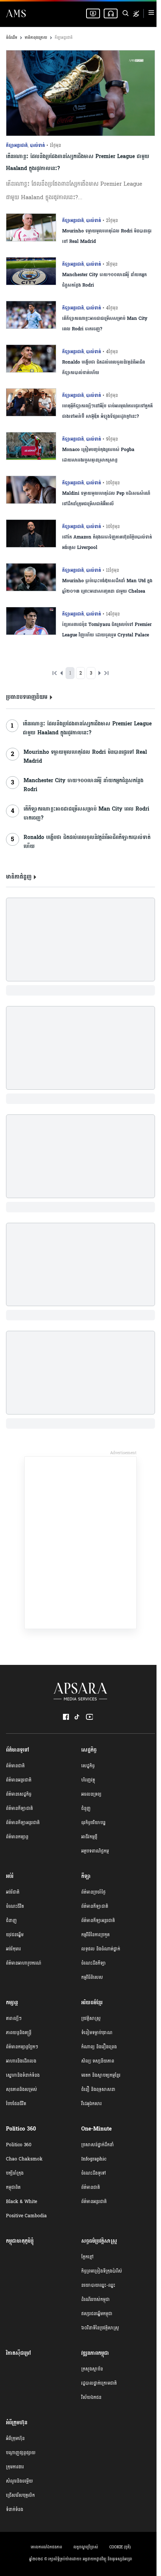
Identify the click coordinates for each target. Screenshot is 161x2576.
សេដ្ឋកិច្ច (88, 1766)
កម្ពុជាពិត (13, 2187)
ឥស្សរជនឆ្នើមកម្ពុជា (97, 2314)
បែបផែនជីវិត (16, 2104)
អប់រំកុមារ (13, 1949)
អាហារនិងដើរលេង (21, 2061)
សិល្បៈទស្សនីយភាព (98, 2061)
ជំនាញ (11, 1921)
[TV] (93, 13)
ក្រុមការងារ (15, 2467)
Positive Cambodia (26, 2216)
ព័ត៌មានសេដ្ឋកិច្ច (19, 1794)
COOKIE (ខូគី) (120, 2547)
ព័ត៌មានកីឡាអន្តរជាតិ (23, 1823)
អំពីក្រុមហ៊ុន (15, 2438)
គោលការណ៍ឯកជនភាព (46, 2547)
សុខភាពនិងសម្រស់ (22, 2089)
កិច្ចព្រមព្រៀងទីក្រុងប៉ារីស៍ (102, 2271)
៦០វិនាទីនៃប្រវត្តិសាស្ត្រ (100, 2328)
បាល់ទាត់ (37, 145)
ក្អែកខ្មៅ (87, 2257)
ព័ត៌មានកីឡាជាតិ (19, 1808)
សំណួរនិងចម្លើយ (19, 2481)
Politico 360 (19, 2145)
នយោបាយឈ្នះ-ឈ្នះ (98, 2285)
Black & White (22, 2202)
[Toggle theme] (136, 14)
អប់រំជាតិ (13, 1892)
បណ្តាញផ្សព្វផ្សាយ (21, 2453)
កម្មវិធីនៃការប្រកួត (95, 1935)
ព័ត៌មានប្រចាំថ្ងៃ (93, 1892)
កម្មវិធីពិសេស (92, 1977)
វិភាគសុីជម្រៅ (19, 2353)
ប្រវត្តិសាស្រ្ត (91, 2018)
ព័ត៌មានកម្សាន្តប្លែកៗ (22, 2047)
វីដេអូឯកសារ (92, 2104)
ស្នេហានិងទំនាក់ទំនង (23, 2075)
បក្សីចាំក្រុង (15, 2173)
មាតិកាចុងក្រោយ (36, 38)
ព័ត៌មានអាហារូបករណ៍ (24, 1963)
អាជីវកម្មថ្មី (89, 1837)
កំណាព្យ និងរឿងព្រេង (99, 2047)
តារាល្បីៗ (14, 2018)
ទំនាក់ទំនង (15, 2509)
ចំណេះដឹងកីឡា (94, 1963)
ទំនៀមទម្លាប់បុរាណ (97, 2033)
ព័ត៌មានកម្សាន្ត (17, 1837)
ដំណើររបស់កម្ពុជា (95, 2299)
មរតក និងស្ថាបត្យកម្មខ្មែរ (101, 2075)
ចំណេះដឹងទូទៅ (94, 2173)
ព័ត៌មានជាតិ (15, 1766)
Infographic (94, 2159)
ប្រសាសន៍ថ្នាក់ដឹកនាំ (98, 2145)
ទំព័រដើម (12, 38)
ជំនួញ (86, 1808)
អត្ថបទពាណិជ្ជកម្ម (95, 1851)
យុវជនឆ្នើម (15, 1935)
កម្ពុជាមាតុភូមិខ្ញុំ (20, 2241)
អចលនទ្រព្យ (91, 1794)
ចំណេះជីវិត (15, 1906)
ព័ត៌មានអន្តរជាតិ (19, 1780)
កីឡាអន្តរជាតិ (64, 38)
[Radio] (111, 13)
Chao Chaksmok (24, 2159)
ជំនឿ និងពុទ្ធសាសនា (98, 2089)
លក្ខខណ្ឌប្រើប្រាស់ (86, 2547)
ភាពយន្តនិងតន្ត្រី (19, 2033)
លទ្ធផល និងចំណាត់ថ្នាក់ (101, 1949)
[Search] (125, 13)
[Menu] (151, 14)
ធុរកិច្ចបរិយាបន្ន (93, 1823)
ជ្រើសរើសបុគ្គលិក (20, 2495)
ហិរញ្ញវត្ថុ (88, 1780)
